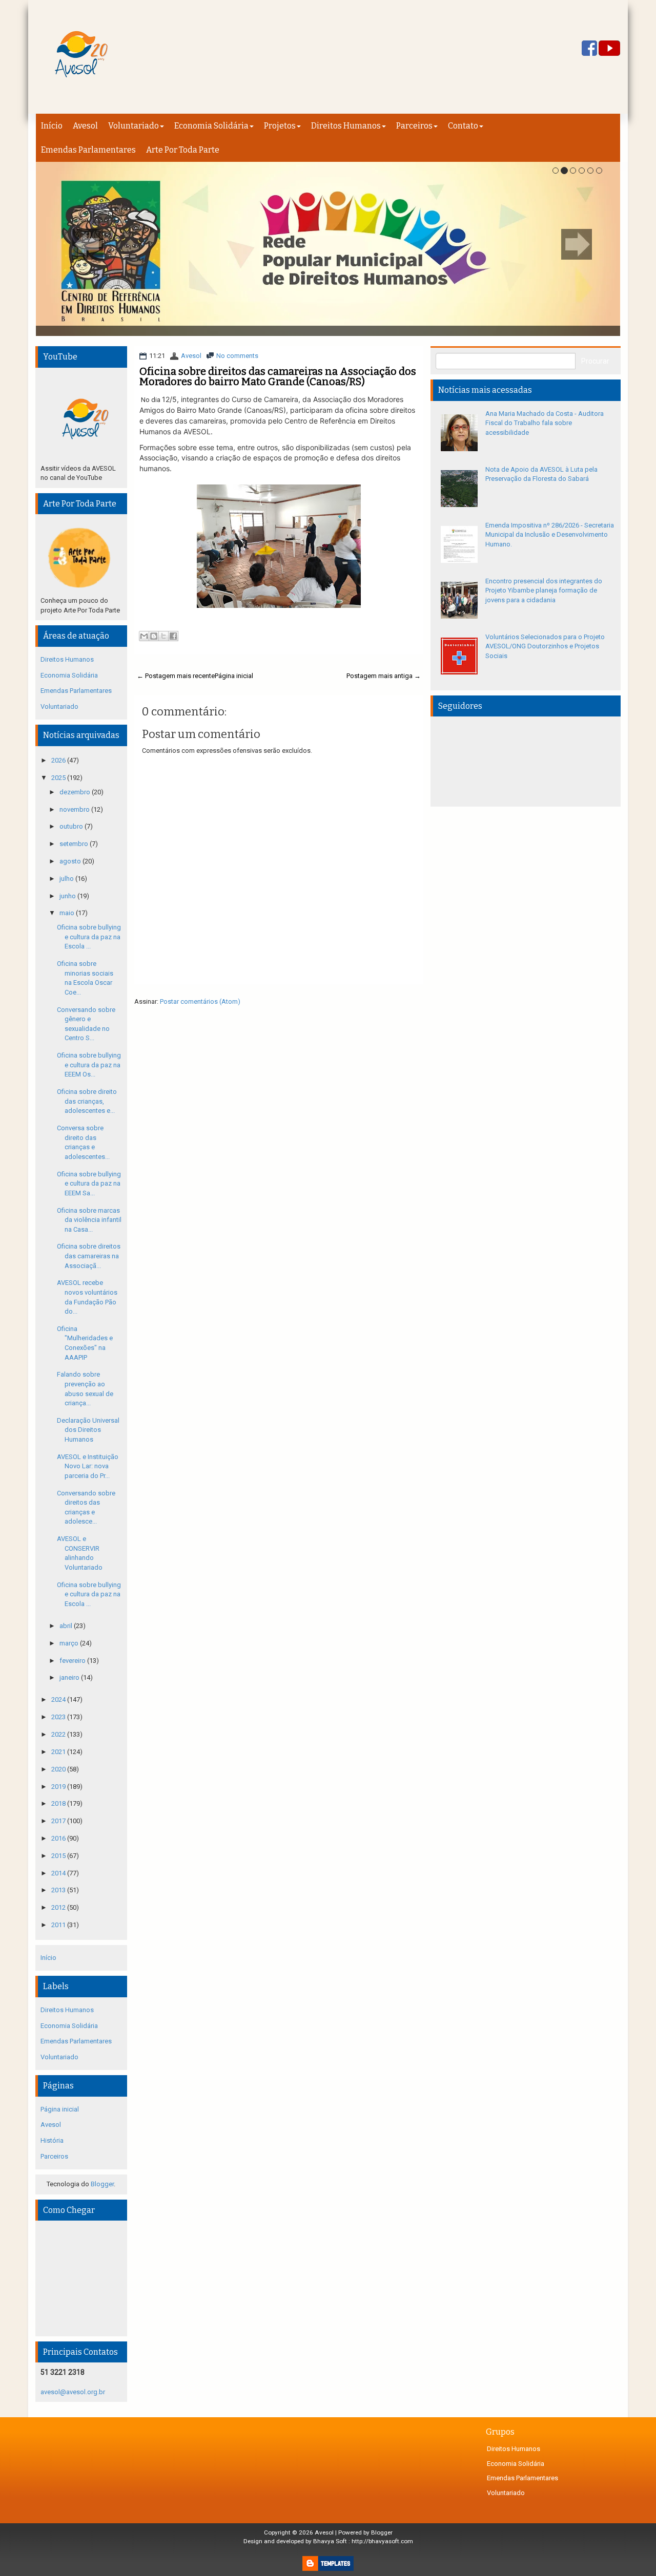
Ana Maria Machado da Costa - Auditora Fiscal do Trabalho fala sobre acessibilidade (545, 423)
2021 (59, 1752)
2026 (59, 760)
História (52, 2140)
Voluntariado (134, 126)
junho (68, 896)
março (70, 1643)
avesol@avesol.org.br (73, 2392)
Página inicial (234, 676)
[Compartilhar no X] (163, 636)
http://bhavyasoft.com (382, 2541)
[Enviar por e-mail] (144, 636)
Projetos (280, 126)
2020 (59, 1769)
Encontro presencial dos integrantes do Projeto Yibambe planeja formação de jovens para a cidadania (544, 590)
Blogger (102, 2184)
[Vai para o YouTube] (609, 49)
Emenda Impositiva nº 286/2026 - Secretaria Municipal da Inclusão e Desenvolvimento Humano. (550, 535)
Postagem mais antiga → (384, 676)
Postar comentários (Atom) (200, 1001)
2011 (59, 1925)
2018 (59, 1803)
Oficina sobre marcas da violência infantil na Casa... (89, 1220)
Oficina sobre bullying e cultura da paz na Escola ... (89, 937)
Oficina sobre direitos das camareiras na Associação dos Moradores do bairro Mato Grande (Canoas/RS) (278, 376)
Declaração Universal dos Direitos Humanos (88, 1430)
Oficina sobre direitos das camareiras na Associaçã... (89, 1256)
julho (67, 879)
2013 (59, 1890)
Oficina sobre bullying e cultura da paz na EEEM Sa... (89, 1184)
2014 (59, 1873)
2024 (59, 1699)
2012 (59, 1907)
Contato (463, 126)
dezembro (76, 792)
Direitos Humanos (346, 126)
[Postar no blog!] (154, 636)
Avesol (85, 126)
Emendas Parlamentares (88, 150)
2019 (59, 1787)
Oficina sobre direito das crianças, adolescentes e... (87, 1101)
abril (67, 1626)
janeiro (70, 1677)
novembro (75, 809)
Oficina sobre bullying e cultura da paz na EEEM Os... (89, 1065)
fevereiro (73, 1661)
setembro (75, 844)
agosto (71, 861)
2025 (59, 778)
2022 (59, 1734)
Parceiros (414, 126)
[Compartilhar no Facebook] (173, 636)
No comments (237, 356)
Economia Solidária (211, 126)
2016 (59, 1838)
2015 (59, 1856)
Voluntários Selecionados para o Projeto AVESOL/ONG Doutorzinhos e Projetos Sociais (545, 646)
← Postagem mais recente (176, 676)
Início (52, 126)
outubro (72, 826)
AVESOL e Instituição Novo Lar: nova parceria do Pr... (88, 1466)
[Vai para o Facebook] (589, 49)
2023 (59, 1717)
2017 (59, 1821)
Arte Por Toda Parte (183, 150)
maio (68, 913)
